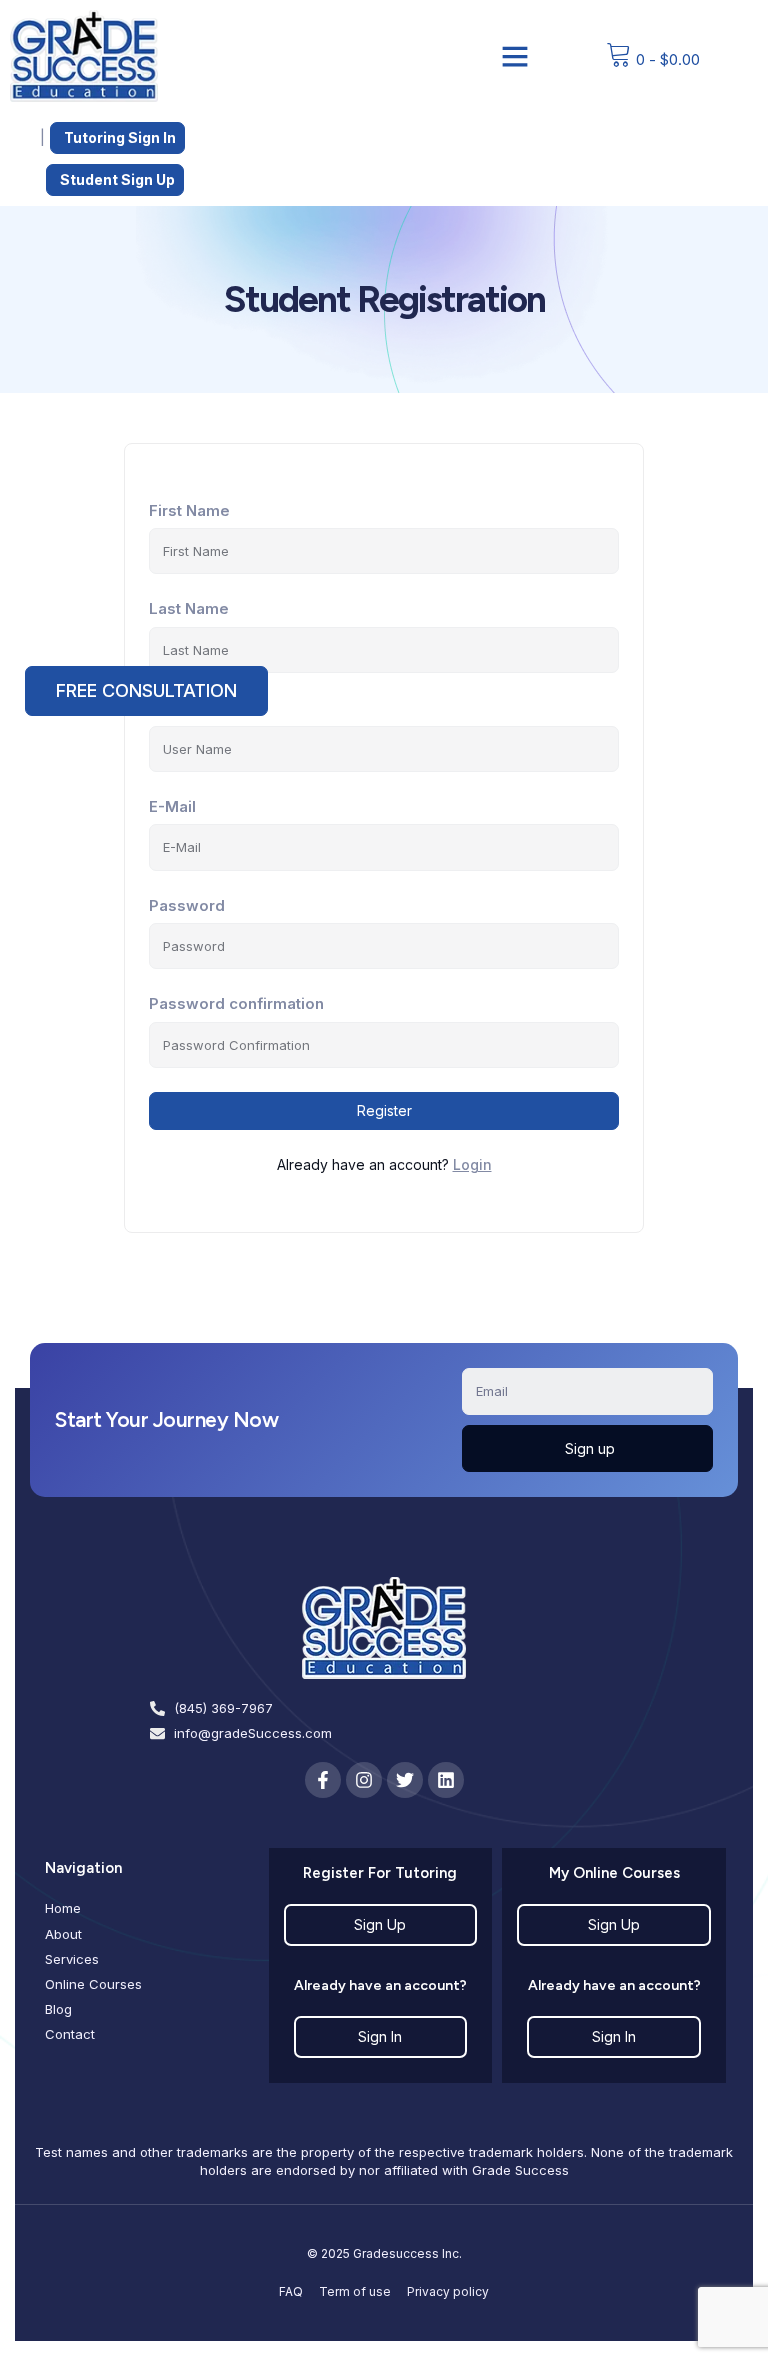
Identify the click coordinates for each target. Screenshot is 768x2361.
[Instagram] (364, 1780)
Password (187, 905)
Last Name (189, 608)
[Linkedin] (446, 1780)
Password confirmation (236, 1003)
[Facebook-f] (323, 1780)
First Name (189, 510)
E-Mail (172, 806)
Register (384, 1110)
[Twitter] (405, 1780)
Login (472, 1164)
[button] (515, 56)
